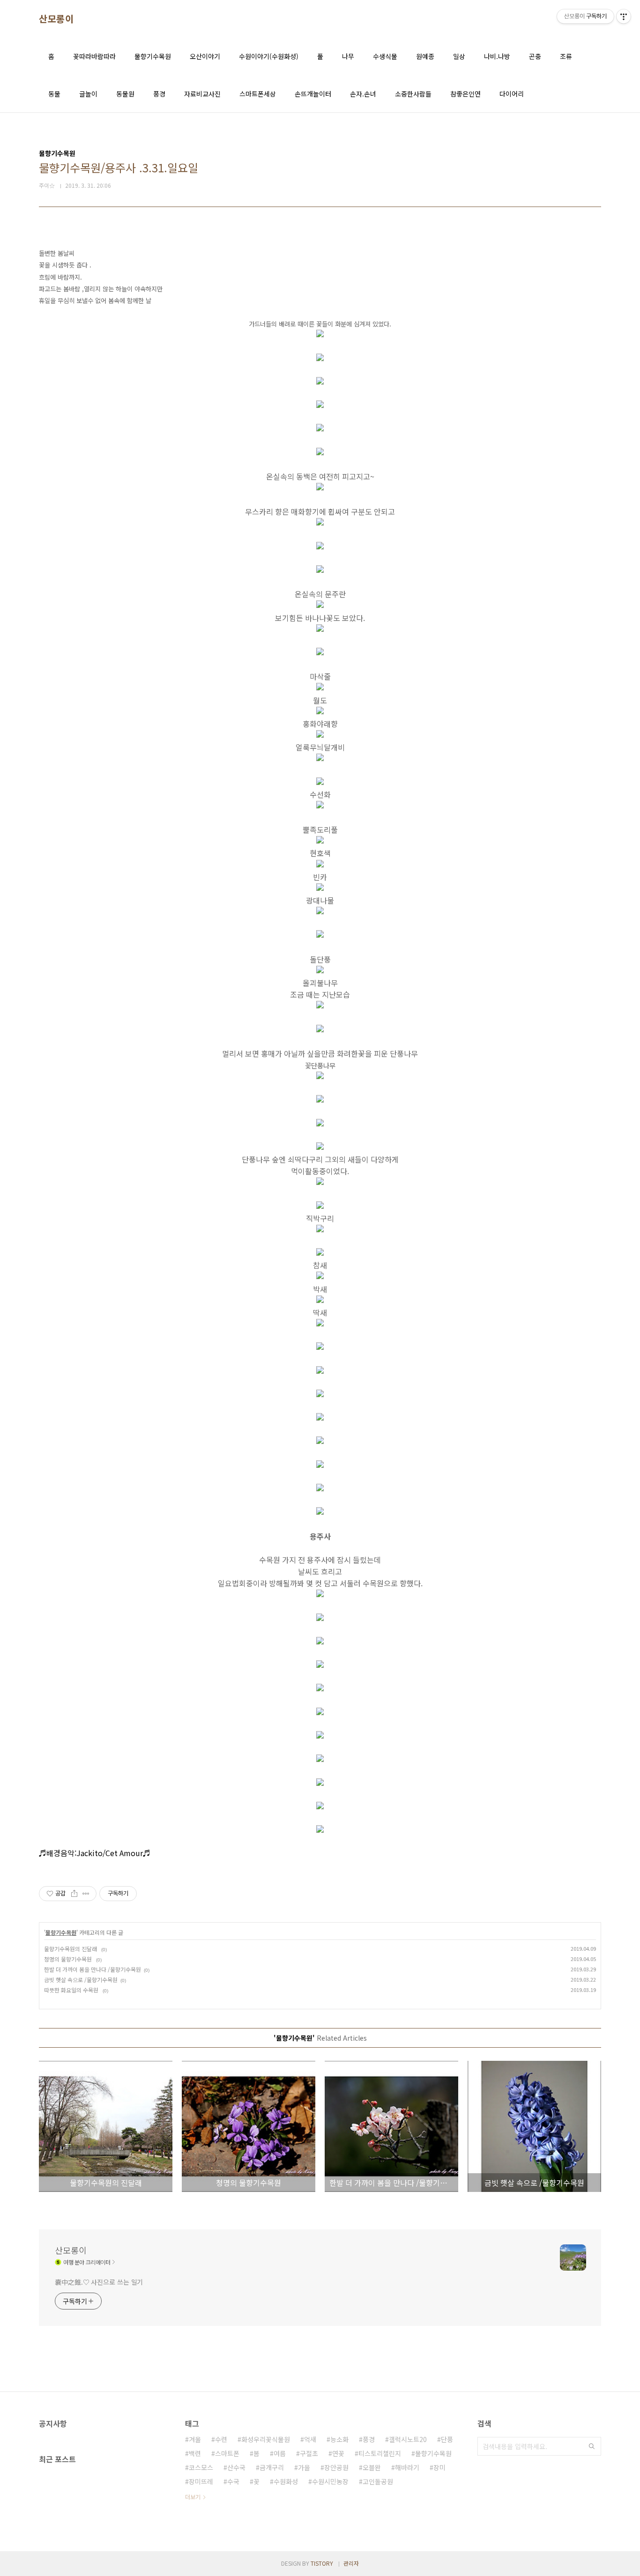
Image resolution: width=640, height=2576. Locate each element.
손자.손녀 (363, 94)
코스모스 (201, 2467)
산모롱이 (56, 19)
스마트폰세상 (258, 94)
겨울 (195, 2439)
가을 (304, 2467)
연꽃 (338, 2453)
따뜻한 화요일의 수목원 (72, 1990)
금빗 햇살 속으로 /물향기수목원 (81, 1980)
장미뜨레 (201, 2481)
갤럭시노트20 (408, 2439)
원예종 (425, 56)
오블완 (372, 2467)
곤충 (535, 56)
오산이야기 (205, 56)
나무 (348, 56)
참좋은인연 (465, 94)
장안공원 (336, 2467)
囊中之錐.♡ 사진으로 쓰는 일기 (99, 2282)
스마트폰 (227, 2453)
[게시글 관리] (86, 1894)
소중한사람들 (413, 94)
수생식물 (385, 56)
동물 (54, 94)
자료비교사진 (202, 94)
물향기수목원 (153, 56)
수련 (221, 2439)
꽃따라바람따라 (94, 56)
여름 (280, 2453)
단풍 (447, 2439)
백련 (195, 2453)
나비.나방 (497, 56)
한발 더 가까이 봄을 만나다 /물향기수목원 (93, 1969)
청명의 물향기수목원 (69, 1959)
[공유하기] (74, 1894)
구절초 (309, 2453)
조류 (566, 56)
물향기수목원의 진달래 (71, 1949)
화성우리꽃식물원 (266, 2439)
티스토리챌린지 (380, 2453)
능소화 (339, 2439)
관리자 (351, 2563)
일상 (459, 56)
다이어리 (512, 94)
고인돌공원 (378, 2481)
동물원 (125, 94)
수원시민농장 (330, 2481)
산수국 (236, 2467)
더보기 (193, 2497)
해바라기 (407, 2467)
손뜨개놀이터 (313, 94)
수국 (233, 2481)
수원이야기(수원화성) (269, 56)
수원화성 (286, 2481)
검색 (592, 2446)
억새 (310, 2439)
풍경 (159, 94)
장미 (439, 2467)
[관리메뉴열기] (624, 16)
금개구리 (272, 2467)
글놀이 (88, 94)
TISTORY (322, 2563)
